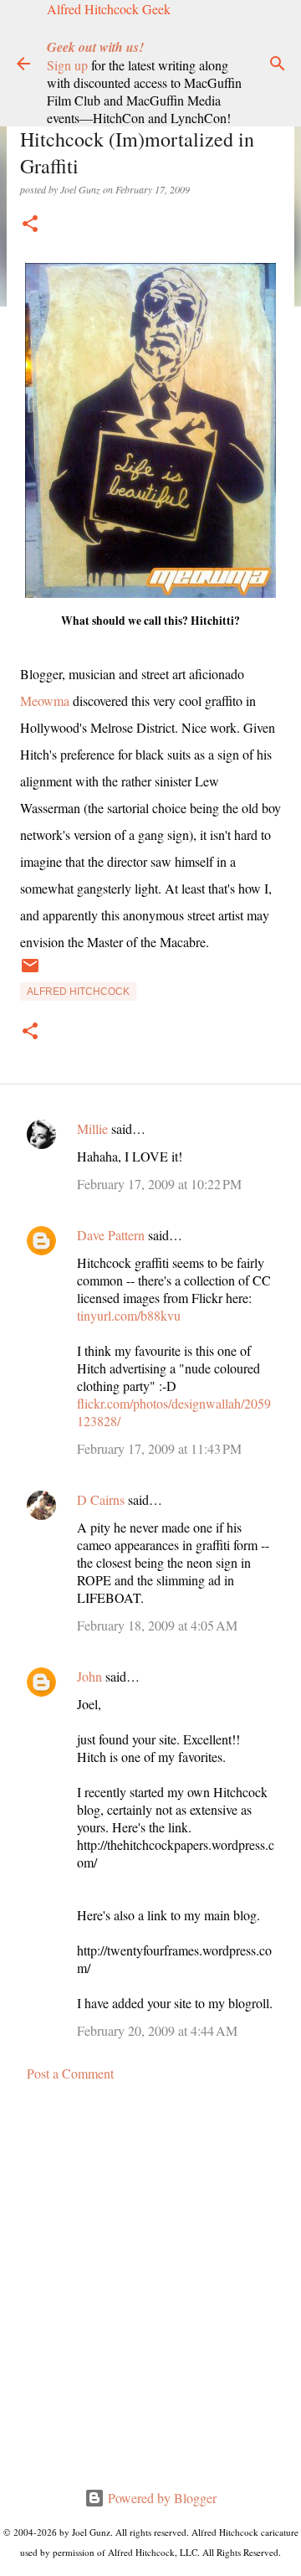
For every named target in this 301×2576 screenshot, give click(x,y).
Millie (92, 1128)
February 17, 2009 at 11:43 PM (159, 1448)
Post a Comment (70, 2073)
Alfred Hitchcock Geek (109, 9)
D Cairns (101, 1499)
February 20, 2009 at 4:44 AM (157, 2030)
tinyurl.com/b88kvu (129, 1315)
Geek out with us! (95, 47)
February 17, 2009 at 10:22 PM (159, 1184)
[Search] (278, 64)
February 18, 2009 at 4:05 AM (157, 1625)
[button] (30, 225)
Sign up (67, 65)
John (89, 1676)
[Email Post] (30, 972)
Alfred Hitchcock (78, 992)
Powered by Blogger (161, 2498)
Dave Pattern (111, 1235)
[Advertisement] (150, 2285)
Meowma (45, 701)
